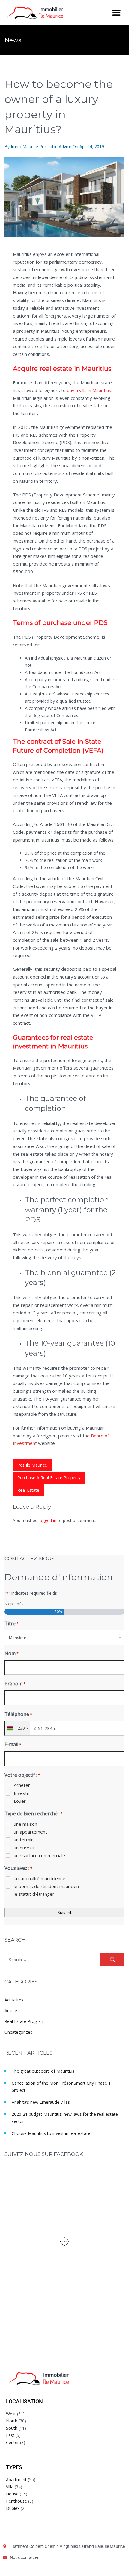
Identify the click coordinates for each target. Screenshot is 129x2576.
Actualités (14, 2000)
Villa (10, 2487)
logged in (48, 1520)
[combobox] (64, 1638)
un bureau (24, 1848)
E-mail (13, 1744)
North (12, 2421)
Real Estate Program (25, 2021)
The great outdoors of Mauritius (43, 2071)
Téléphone (18, 1714)
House (12, 2494)
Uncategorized (19, 2032)
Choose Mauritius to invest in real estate (51, 2133)
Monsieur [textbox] (18, 1638)
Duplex (13, 2508)
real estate (28, 1490)
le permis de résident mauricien (46, 1886)
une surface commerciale (39, 1855)
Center (12, 2442)
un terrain (24, 1840)
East (10, 2435)
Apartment (16, 2479)
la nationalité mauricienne (40, 1878)
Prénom (15, 1684)
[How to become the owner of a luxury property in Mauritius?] (64, 197)
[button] (116, 13)
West (11, 2414)
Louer (20, 1801)
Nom (12, 1653)
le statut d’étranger (34, 1894)
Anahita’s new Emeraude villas (41, 2102)
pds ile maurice (32, 1465)
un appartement (30, 1832)
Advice (65, 146)
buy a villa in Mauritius (89, 390)
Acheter (22, 1785)
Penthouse (16, 2501)
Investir (22, 1793)
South (12, 2428)
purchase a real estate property (49, 1478)
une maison (25, 1824)
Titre (12, 1623)
